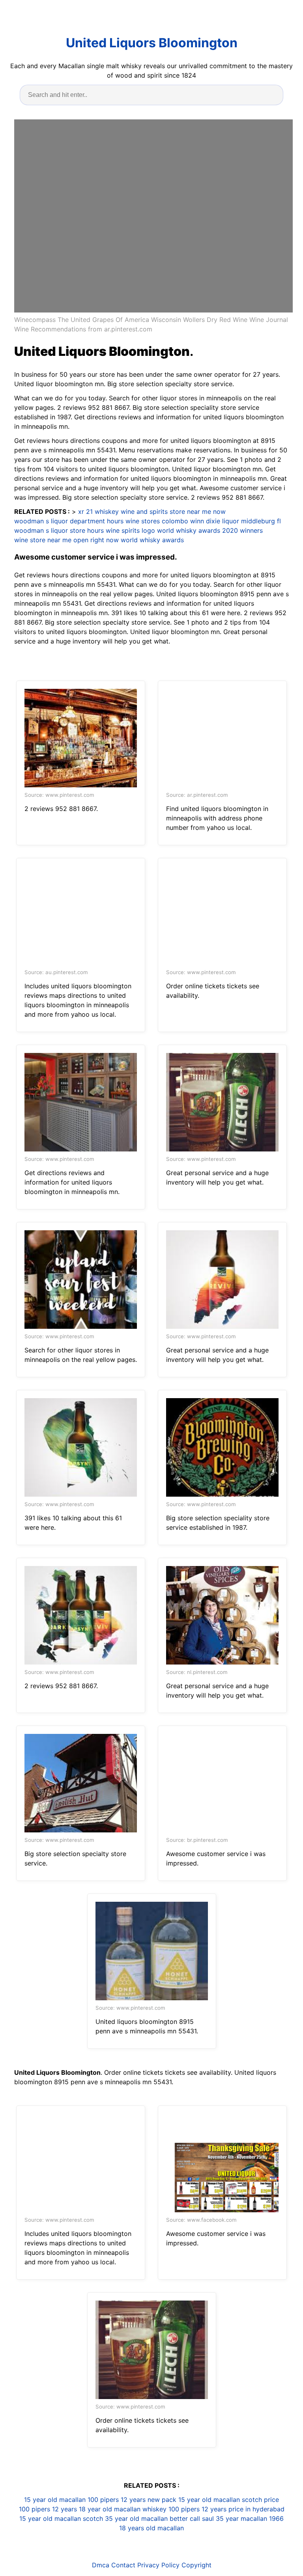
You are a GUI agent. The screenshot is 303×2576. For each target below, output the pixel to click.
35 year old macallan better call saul (159, 2518)
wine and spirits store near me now (173, 511)
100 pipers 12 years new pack (132, 2500)
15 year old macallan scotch (61, 2518)
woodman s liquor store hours (59, 530)
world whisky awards (152, 540)
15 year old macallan (55, 2500)
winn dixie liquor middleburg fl (236, 521)
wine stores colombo (157, 521)
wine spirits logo (130, 530)
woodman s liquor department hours (69, 521)
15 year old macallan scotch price (229, 2500)
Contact (123, 2565)
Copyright (196, 2565)
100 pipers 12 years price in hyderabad (226, 2509)
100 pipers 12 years (48, 2509)
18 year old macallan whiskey (123, 2509)
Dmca (101, 2565)
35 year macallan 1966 (250, 2518)
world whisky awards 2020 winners (210, 530)
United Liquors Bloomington (152, 43)
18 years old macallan (151, 2528)
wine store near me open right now (66, 540)
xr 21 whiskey (98, 511)
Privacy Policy (158, 2565)
